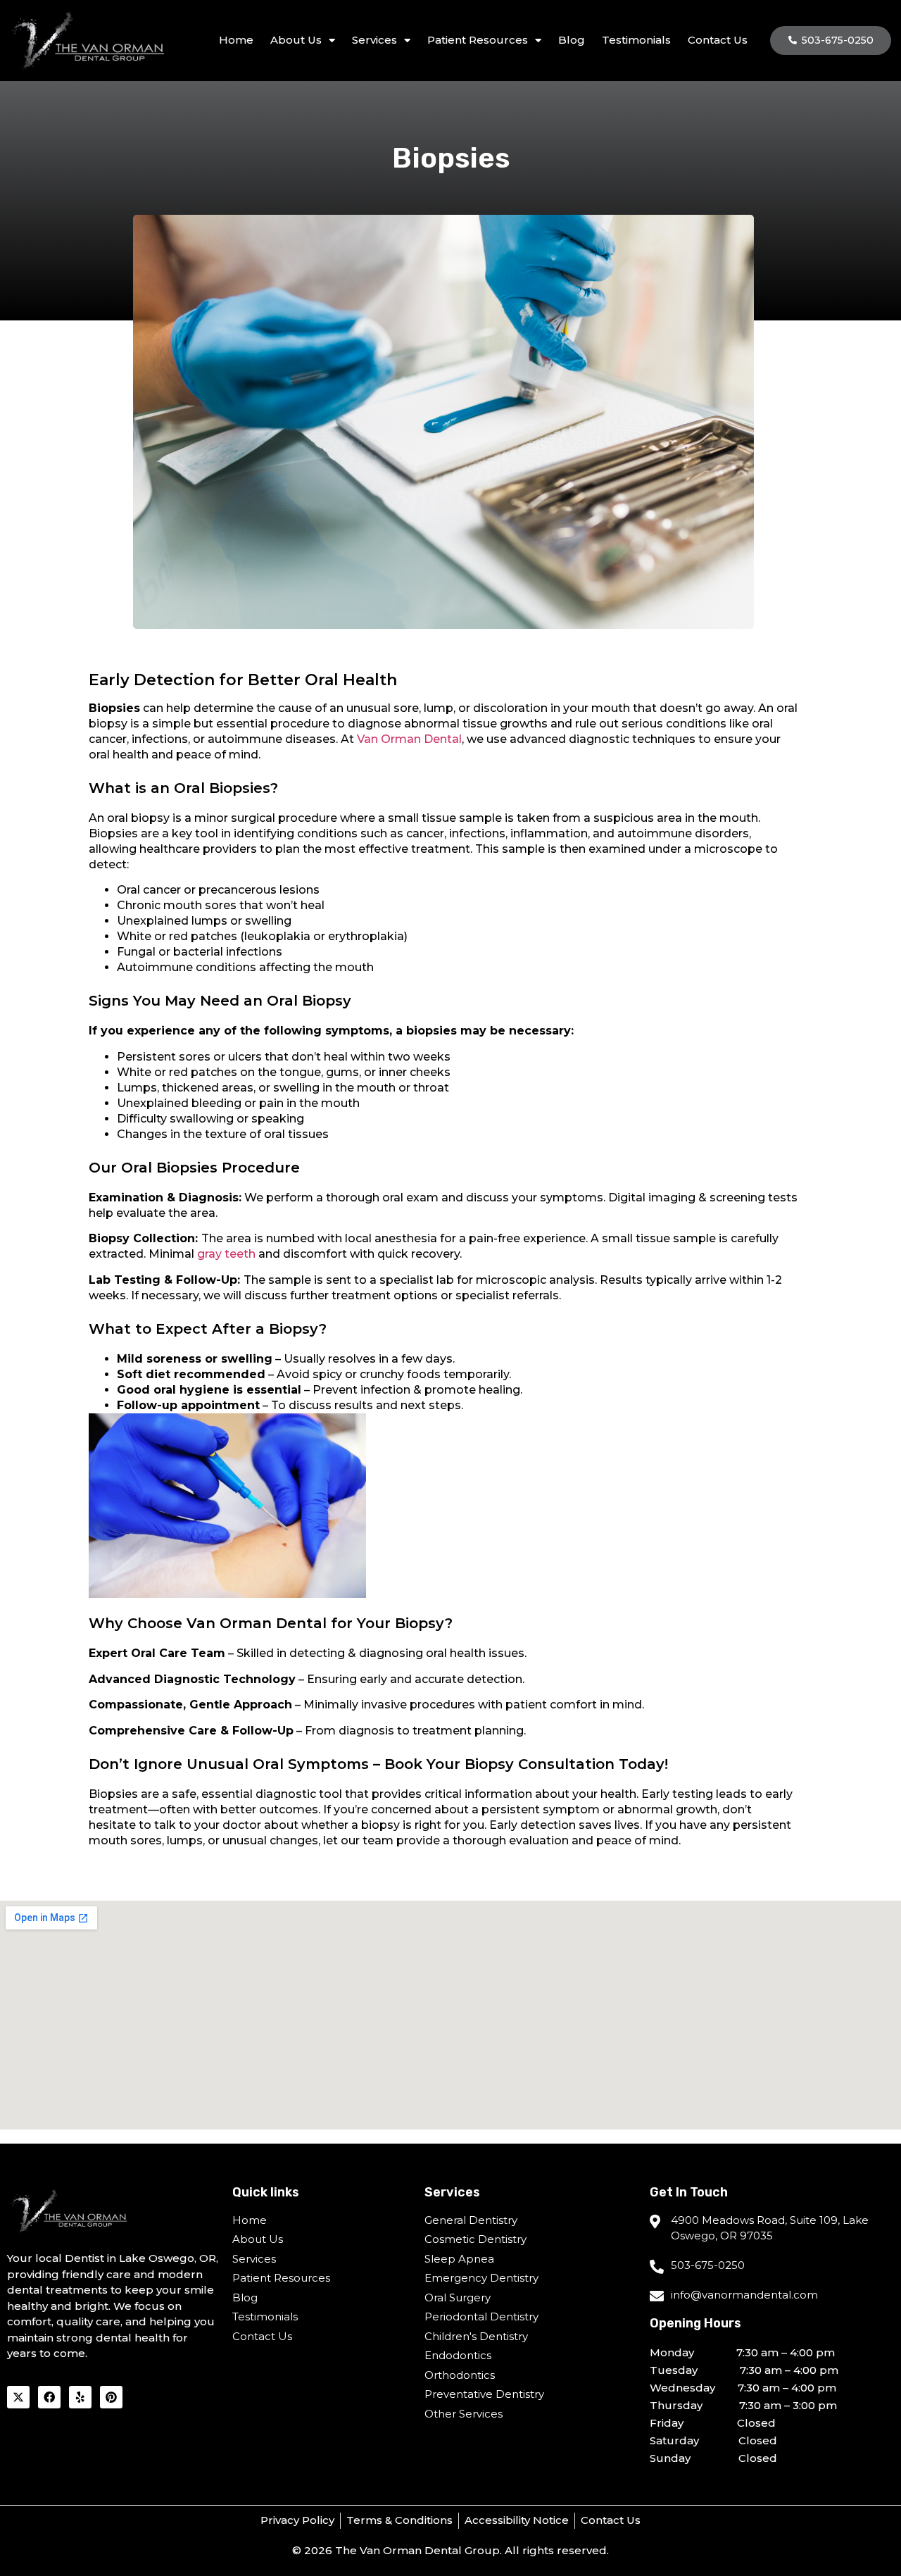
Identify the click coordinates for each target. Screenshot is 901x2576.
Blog (572, 40)
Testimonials (636, 40)
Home (236, 40)
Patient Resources (478, 40)
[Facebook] (49, 2397)
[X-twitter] (18, 2397)
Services (374, 40)
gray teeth (226, 1254)
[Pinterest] (111, 2397)
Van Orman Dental (409, 739)
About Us (296, 40)
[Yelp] (80, 2397)
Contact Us (718, 40)
